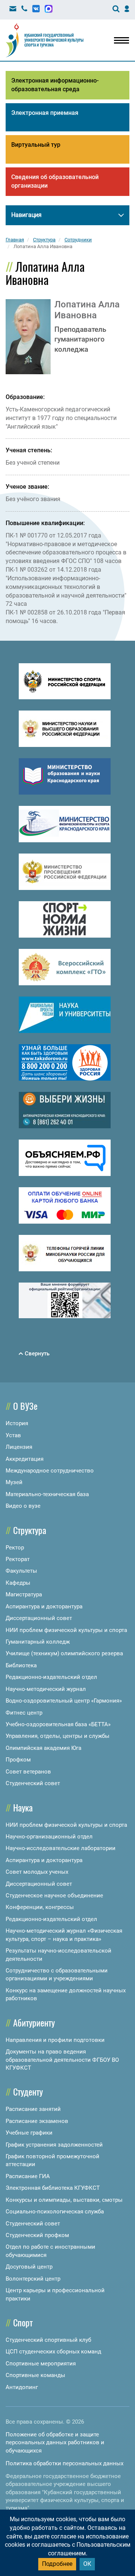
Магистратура (24, 1594)
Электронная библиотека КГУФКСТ (53, 2188)
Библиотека (21, 1665)
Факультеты (21, 1571)
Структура (30, 1530)
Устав (13, 1435)
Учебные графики (29, 2133)
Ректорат (18, 1559)
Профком (18, 1760)
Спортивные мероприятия (41, 2364)
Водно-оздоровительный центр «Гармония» (64, 1701)
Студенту (28, 2091)
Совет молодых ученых (37, 1872)
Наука (23, 1807)
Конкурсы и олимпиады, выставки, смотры (64, 2200)
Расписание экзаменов (37, 2121)
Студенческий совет (33, 1783)
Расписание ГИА (28, 2176)
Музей (14, 1482)
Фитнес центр (24, 1713)
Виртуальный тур (36, 145)
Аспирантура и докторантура (44, 1606)
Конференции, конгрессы (40, 1907)
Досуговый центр (29, 2267)
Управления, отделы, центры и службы (58, 1736)
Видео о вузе (23, 1506)
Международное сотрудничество (50, 1471)
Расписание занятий (33, 2109)
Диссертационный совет (39, 1618)
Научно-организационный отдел (49, 1837)
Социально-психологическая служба (55, 2212)
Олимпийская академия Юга (43, 1748)
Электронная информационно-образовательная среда (55, 85)
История (17, 1423)
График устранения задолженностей (54, 2145)
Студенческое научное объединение (54, 1895)
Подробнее (57, 2564)
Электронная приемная (45, 113)
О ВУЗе (25, 1406)
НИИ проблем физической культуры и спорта (66, 1630)
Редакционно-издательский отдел (51, 1677)
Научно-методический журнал (46, 1689)
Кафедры (18, 1583)
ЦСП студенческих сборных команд (53, 2352)
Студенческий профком (37, 2235)
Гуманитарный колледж (38, 1642)
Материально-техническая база (47, 1494)
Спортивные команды (35, 2375)
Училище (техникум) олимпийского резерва (64, 1653)
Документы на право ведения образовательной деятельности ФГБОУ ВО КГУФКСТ (62, 2060)
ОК (87, 2564)
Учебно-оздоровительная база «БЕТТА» (58, 1724)
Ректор (15, 1548)
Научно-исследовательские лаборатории (61, 1848)
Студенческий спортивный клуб (48, 2340)
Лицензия (19, 1447)
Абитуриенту (34, 2022)
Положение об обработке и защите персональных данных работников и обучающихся (55, 2443)
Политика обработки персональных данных (64, 2463)
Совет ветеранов (28, 1772)
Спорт (23, 2322)
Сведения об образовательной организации (55, 181)
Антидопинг (22, 2387)
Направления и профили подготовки (55, 2040)
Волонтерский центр (33, 2279)
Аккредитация (25, 1459)
